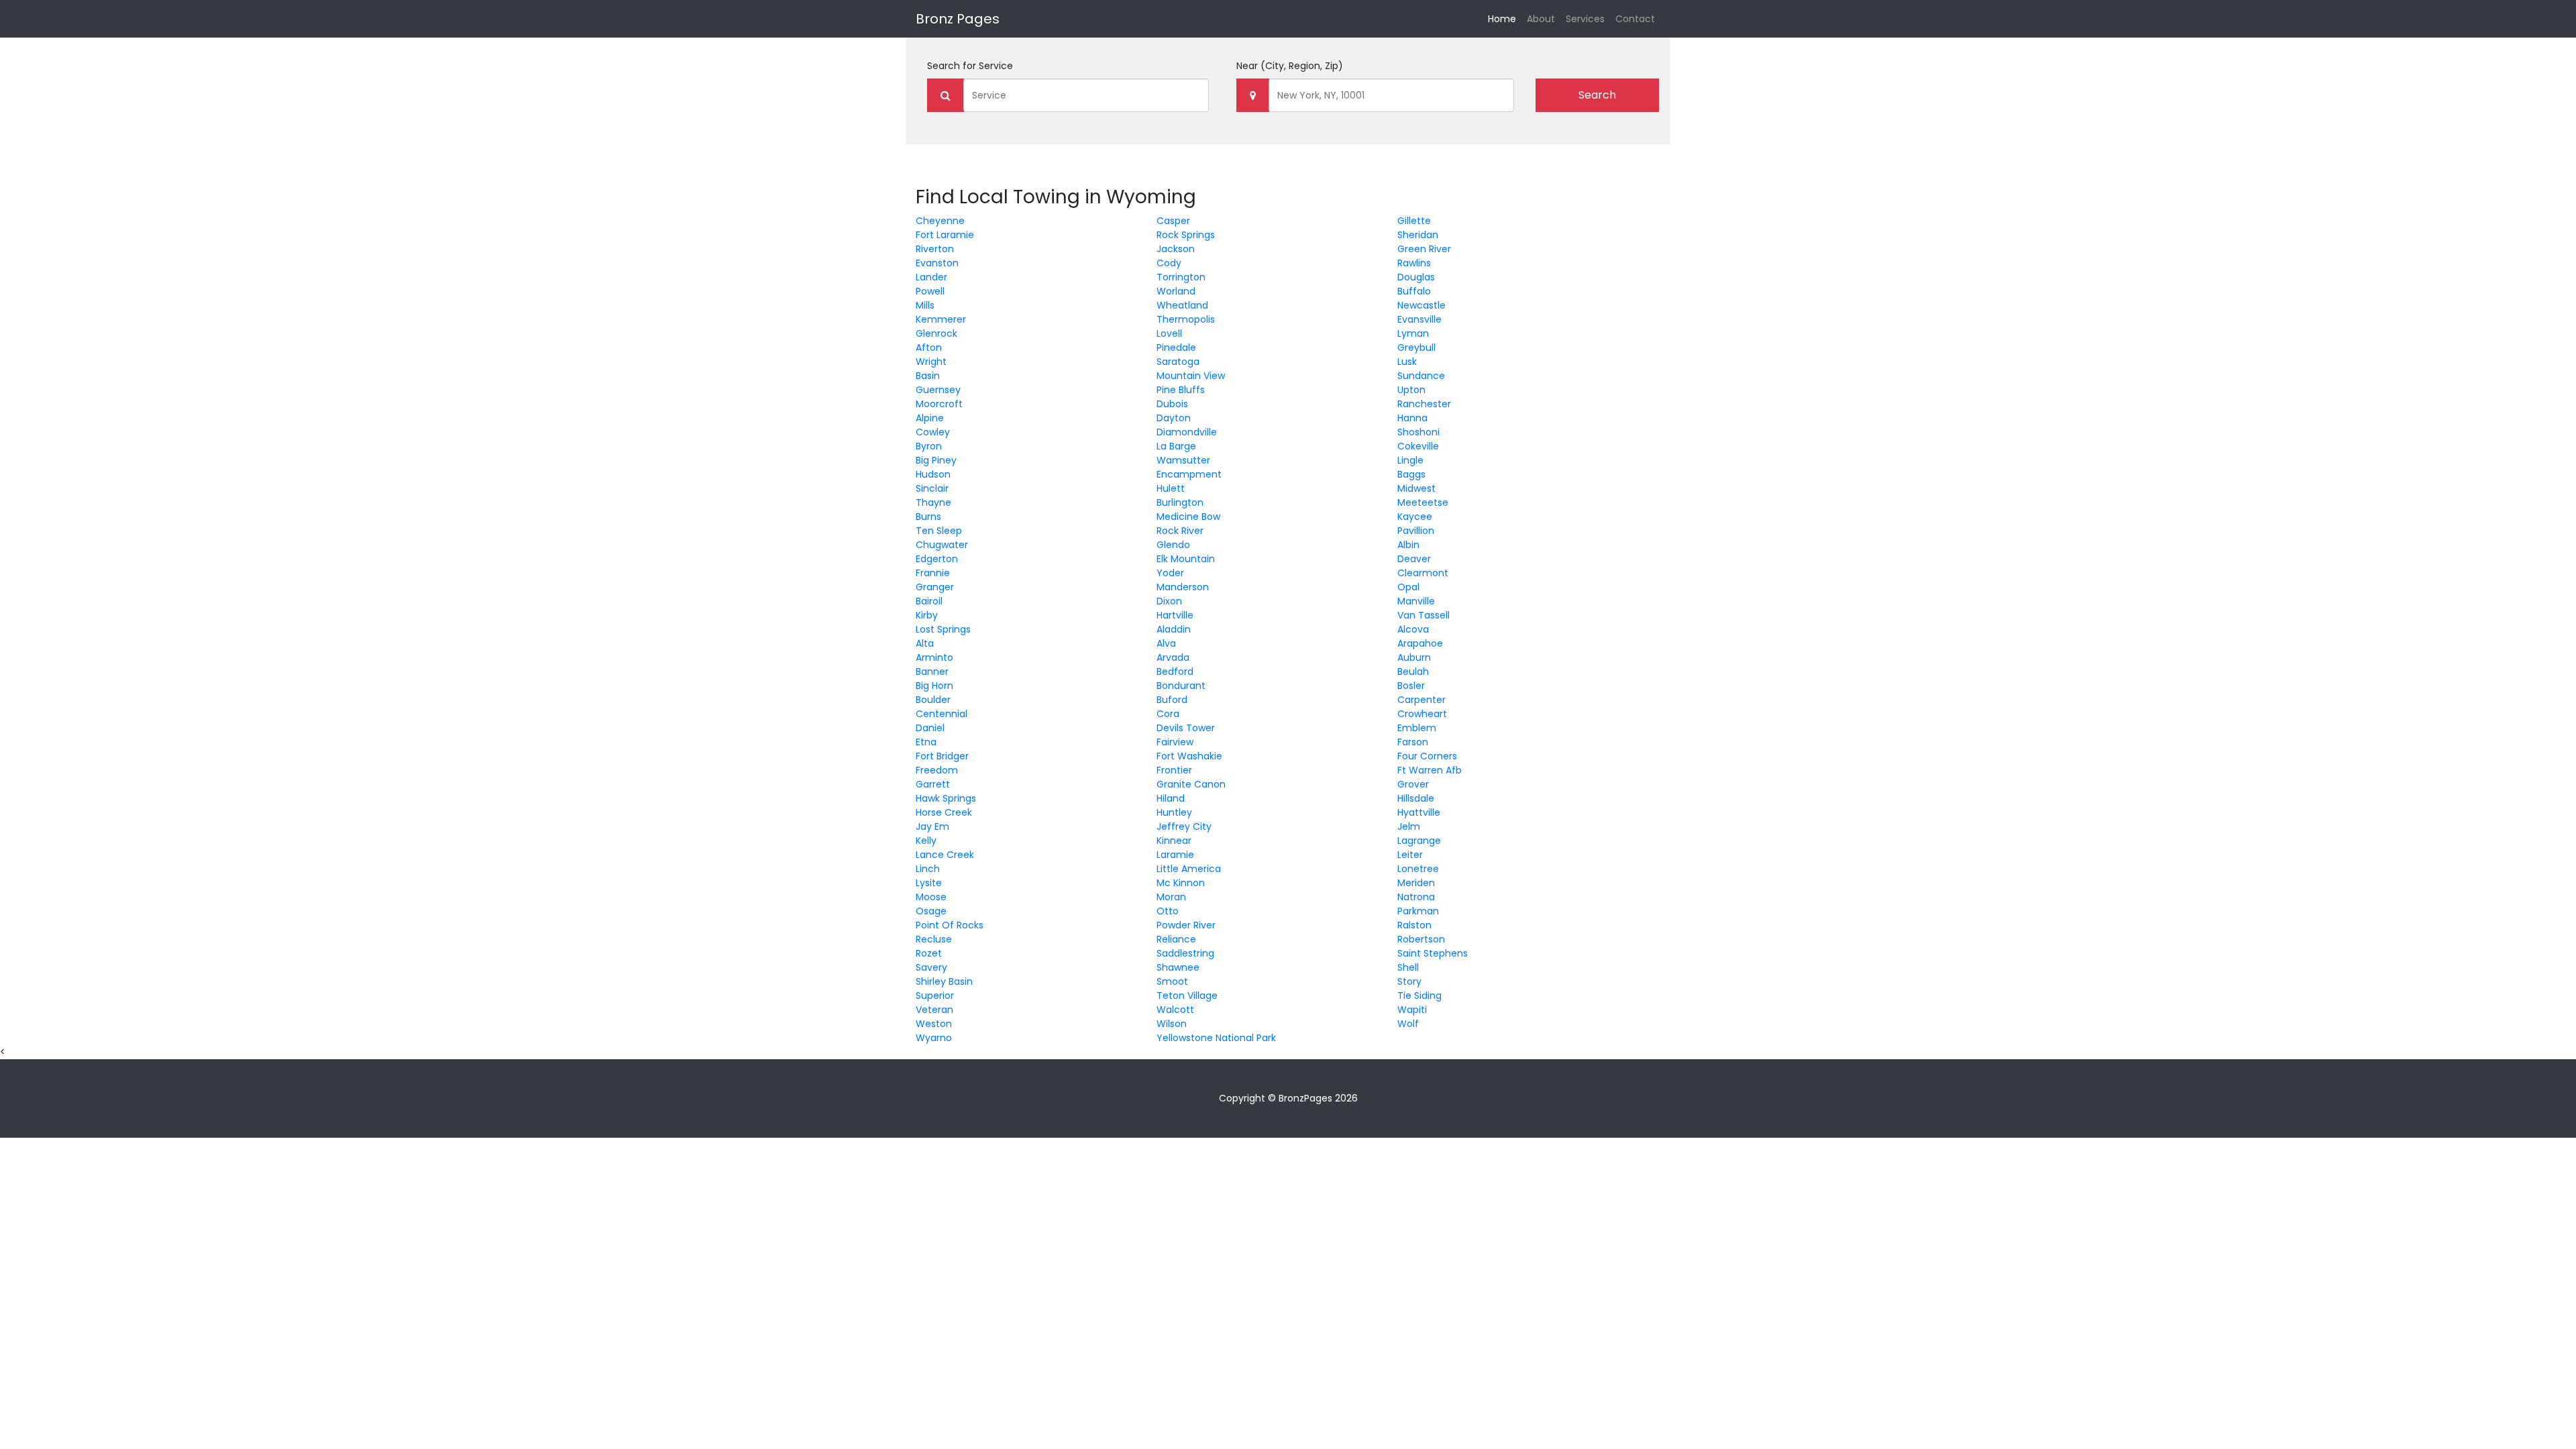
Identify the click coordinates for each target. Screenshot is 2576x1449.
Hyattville (1419, 812)
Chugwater (942, 545)
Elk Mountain (1186, 559)
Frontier (1174, 770)
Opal (1408, 587)
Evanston (937, 263)
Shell (1408, 967)
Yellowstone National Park (1216, 1038)
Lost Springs (943, 629)
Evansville (1419, 319)
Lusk (1407, 362)
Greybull (1416, 347)
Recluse (934, 939)
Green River (1424, 249)
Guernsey (938, 390)
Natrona (1416, 897)
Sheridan (1418, 235)
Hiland (1171, 798)
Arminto (934, 657)
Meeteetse (1423, 502)
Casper (1173, 221)
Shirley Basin (944, 981)
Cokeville (1418, 446)
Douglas (1416, 277)
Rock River (1180, 531)
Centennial (942, 714)
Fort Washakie (1189, 756)
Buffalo (1414, 291)
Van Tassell (1424, 615)
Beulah (1413, 672)
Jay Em (932, 826)
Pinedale (1176, 347)
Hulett (1171, 488)
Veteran (934, 1010)
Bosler (1411, 686)
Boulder (933, 700)
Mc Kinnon (1181, 883)
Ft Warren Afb (1430, 770)
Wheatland (1182, 305)
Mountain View (1191, 376)
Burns (928, 517)
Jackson (1176, 249)
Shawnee (1178, 967)
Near (1290, 66)
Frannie (933, 573)
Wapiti (1412, 1010)
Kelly (926, 841)
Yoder (1170, 573)
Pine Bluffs (1181, 390)
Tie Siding (1419, 996)
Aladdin (1174, 629)
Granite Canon (1191, 784)
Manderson (1183, 587)
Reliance (1176, 939)
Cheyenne (940, 221)
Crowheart (1422, 714)
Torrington (1181, 277)
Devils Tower (1186, 728)
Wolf (1408, 1024)
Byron (929, 446)
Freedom (937, 770)
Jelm (1409, 826)
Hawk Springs (946, 798)
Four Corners (1427, 756)
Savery (931, 967)
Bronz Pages (958, 19)
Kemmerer (941, 319)
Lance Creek (945, 855)
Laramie (1175, 855)
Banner (932, 672)
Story (1409, 981)
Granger (935, 587)
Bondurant (1181, 686)
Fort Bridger (942, 756)
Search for (970, 66)
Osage (931, 911)
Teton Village (1187, 996)
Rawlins (1414, 263)
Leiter (1410, 855)
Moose (931, 897)
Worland (1176, 291)
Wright (931, 362)
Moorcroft (939, 404)
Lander (931, 277)
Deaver (1414, 559)
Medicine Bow (1188, 517)
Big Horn (934, 686)
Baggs (1411, 474)
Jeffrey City (1184, 826)
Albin (1408, 545)
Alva (1166, 643)
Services (1585, 19)
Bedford (1175, 672)
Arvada (1173, 657)
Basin (928, 376)
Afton (929, 347)
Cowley (933, 432)
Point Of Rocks (950, 925)
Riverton (935, 249)
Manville (1416, 601)
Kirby (927, 615)
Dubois (1172, 404)
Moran (1171, 897)
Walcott (1175, 1010)
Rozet (929, 953)
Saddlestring (1185, 953)
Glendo (1173, 545)
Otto (1168, 911)
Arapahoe (1420, 643)
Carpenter (1421, 700)
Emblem (1417, 728)
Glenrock (936, 333)
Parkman (1418, 911)
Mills (925, 305)
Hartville (1175, 615)
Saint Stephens (1433, 953)
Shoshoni (1418, 432)
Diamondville (1187, 432)
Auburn (1414, 657)
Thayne (933, 502)
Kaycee (1415, 517)
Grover (1413, 784)
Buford (1172, 700)
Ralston (1414, 925)
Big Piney (936, 460)
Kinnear (1174, 841)
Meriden (1416, 883)
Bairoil (929, 601)
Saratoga (1178, 362)
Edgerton (937, 559)
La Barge (1176, 446)
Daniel (930, 728)
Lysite (929, 883)
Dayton (1174, 418)
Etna (926, 742)
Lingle (1410, 460)
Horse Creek (944, 812)
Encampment (1189, 474)
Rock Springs (1186, 235)
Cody (1169, 263)
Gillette (1414, 221)
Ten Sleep (939, 531)
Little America (1189, 869)
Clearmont (1423, 573)
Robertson (1421, 939)
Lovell (1169, 333)
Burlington (1180, 502)
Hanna (1412, 418)
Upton (1411, 390)
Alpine (930, 418)
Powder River (1186, 925)
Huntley (1174, 812)
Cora (1168, 714)
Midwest (1416, 488)
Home (1505, 18)
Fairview (1175, 742)
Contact (1635, 19)
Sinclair (932, 488)
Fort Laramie (945, 235)
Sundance (1421, 376)
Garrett (933, 784)
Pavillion (1416, 531)
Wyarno (934, 1038)
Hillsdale (1416, 798)
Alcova (1413, 629)
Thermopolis (1186, 319)
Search (1597, 95)
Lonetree (1418, 869)
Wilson (1172, 1024)
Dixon (1169, 601)
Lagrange (1419, 841)
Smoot (1172, 981)
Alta (925, 643)
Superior (935, 996)
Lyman (1413, 333)
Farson (1413, 742)
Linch (928, 869)
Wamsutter (1183, 460)
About (1541, 19)
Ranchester (1424, 404)
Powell (930, 291)
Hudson (933, 474)
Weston (934, 1024)
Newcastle (1421, 305)
